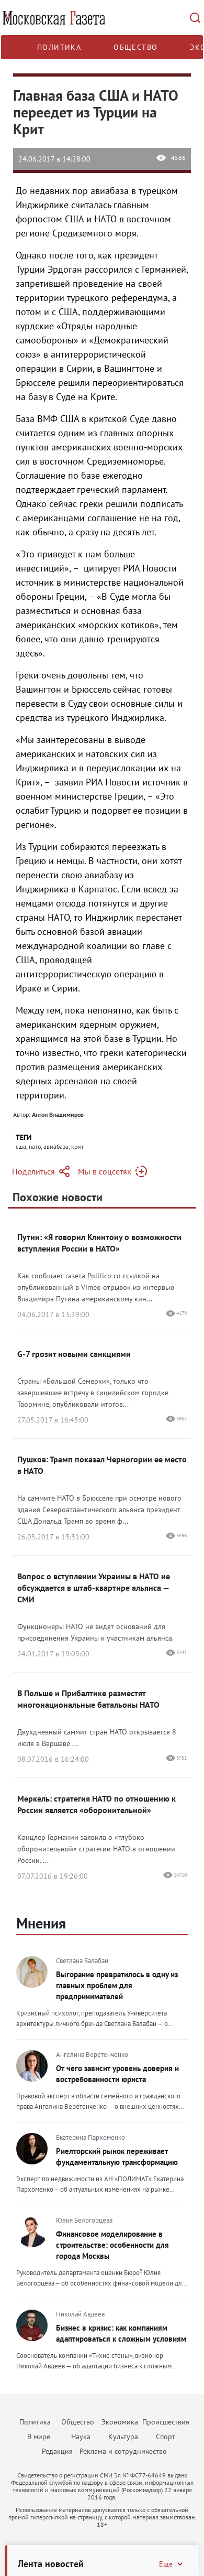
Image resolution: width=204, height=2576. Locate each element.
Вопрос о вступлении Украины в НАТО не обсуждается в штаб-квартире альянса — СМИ (94, 1588)
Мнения (41, 1923)
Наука (81, 2437)
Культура (123, 2437)
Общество (135, 47)
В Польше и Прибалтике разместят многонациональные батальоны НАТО (88, 1699)
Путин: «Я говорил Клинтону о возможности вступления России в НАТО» (99, 1243)
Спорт (166, 2437)
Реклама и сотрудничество (123, 2451)
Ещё (166, 2564)
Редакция (57, 2451)
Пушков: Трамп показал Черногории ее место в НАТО (102, 1465)
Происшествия (166, 2422)
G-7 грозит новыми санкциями (74, 1354)
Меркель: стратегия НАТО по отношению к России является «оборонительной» (97, 1804)
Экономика (120, 2422)
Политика (59, 47)
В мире (39, 2437)
